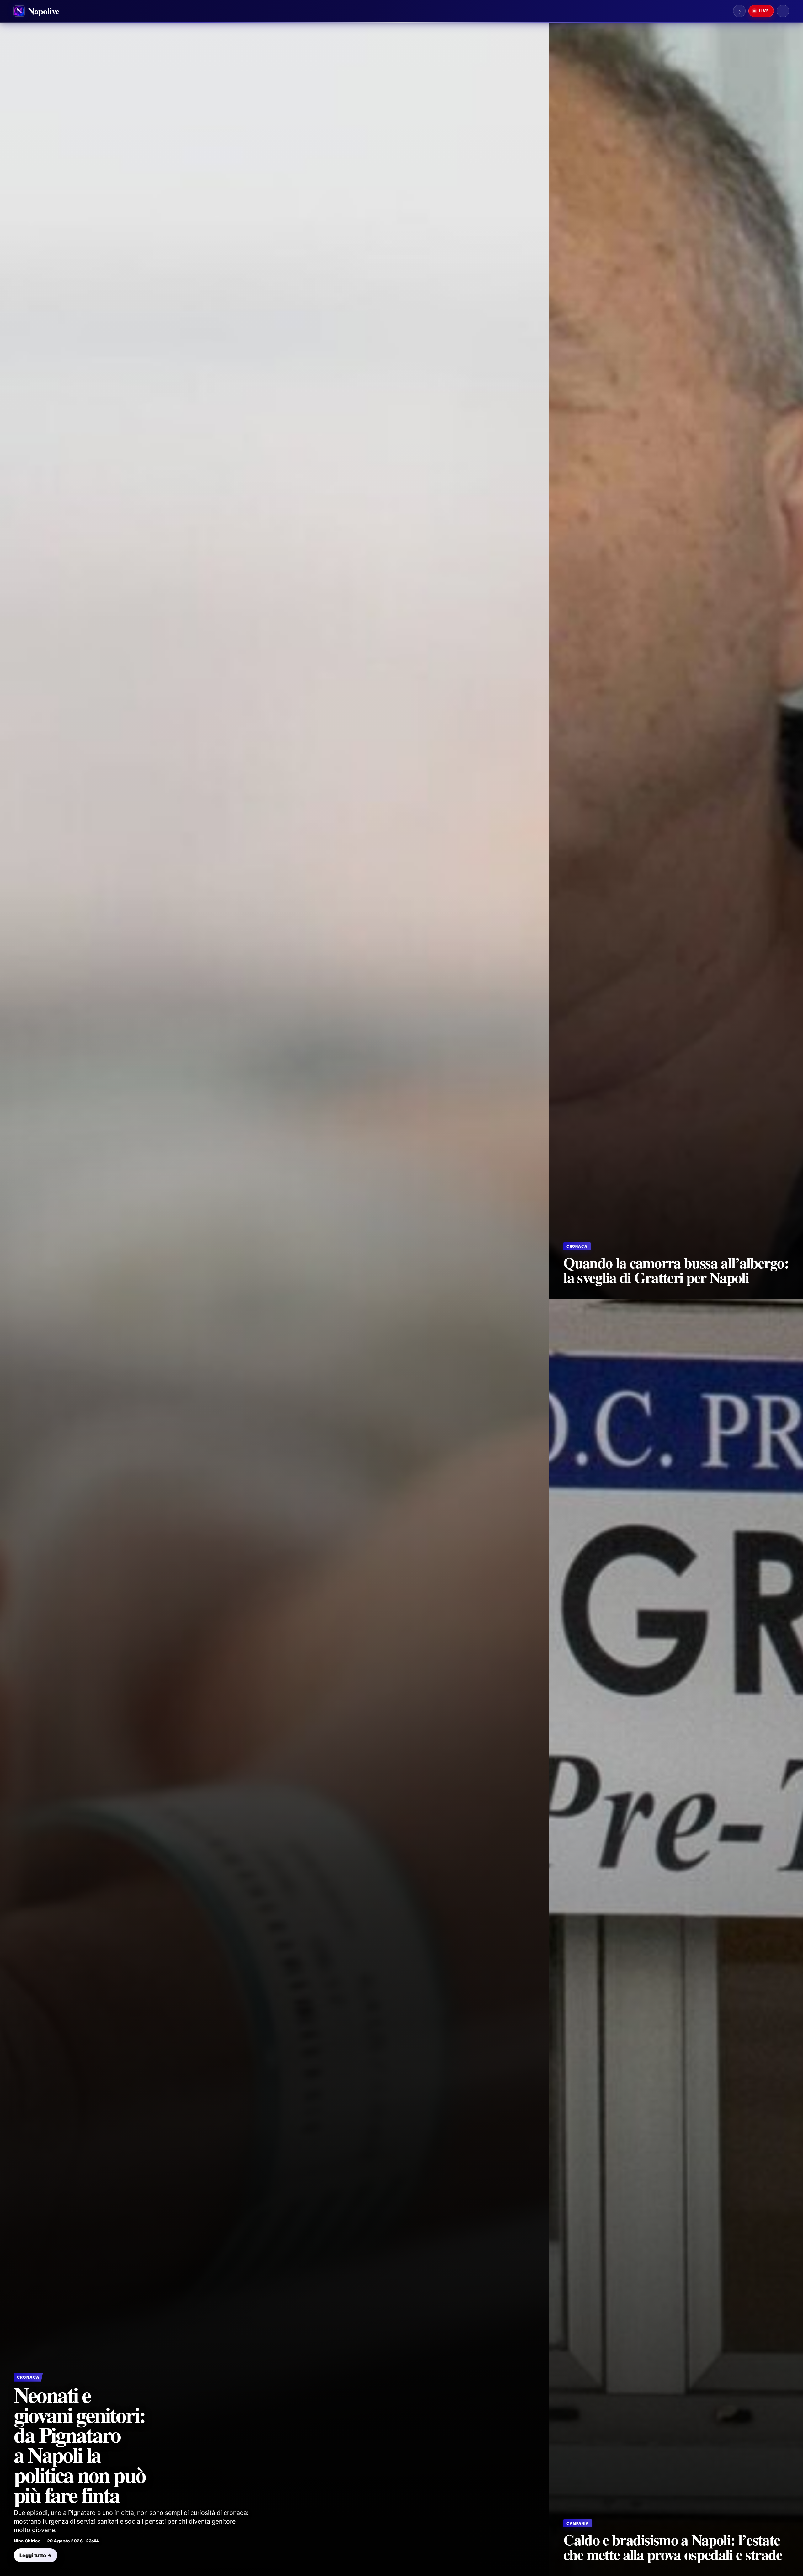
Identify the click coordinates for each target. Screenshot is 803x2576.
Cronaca (28, 2377)
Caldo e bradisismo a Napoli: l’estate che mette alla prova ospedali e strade (673, 2547)
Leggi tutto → (36, 2555)
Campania (578, 2523)
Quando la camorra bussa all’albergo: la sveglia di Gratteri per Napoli (676, 1270)
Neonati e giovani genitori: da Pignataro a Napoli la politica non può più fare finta (80, 2444)
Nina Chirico (27, 2541)
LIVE (763, 11)
